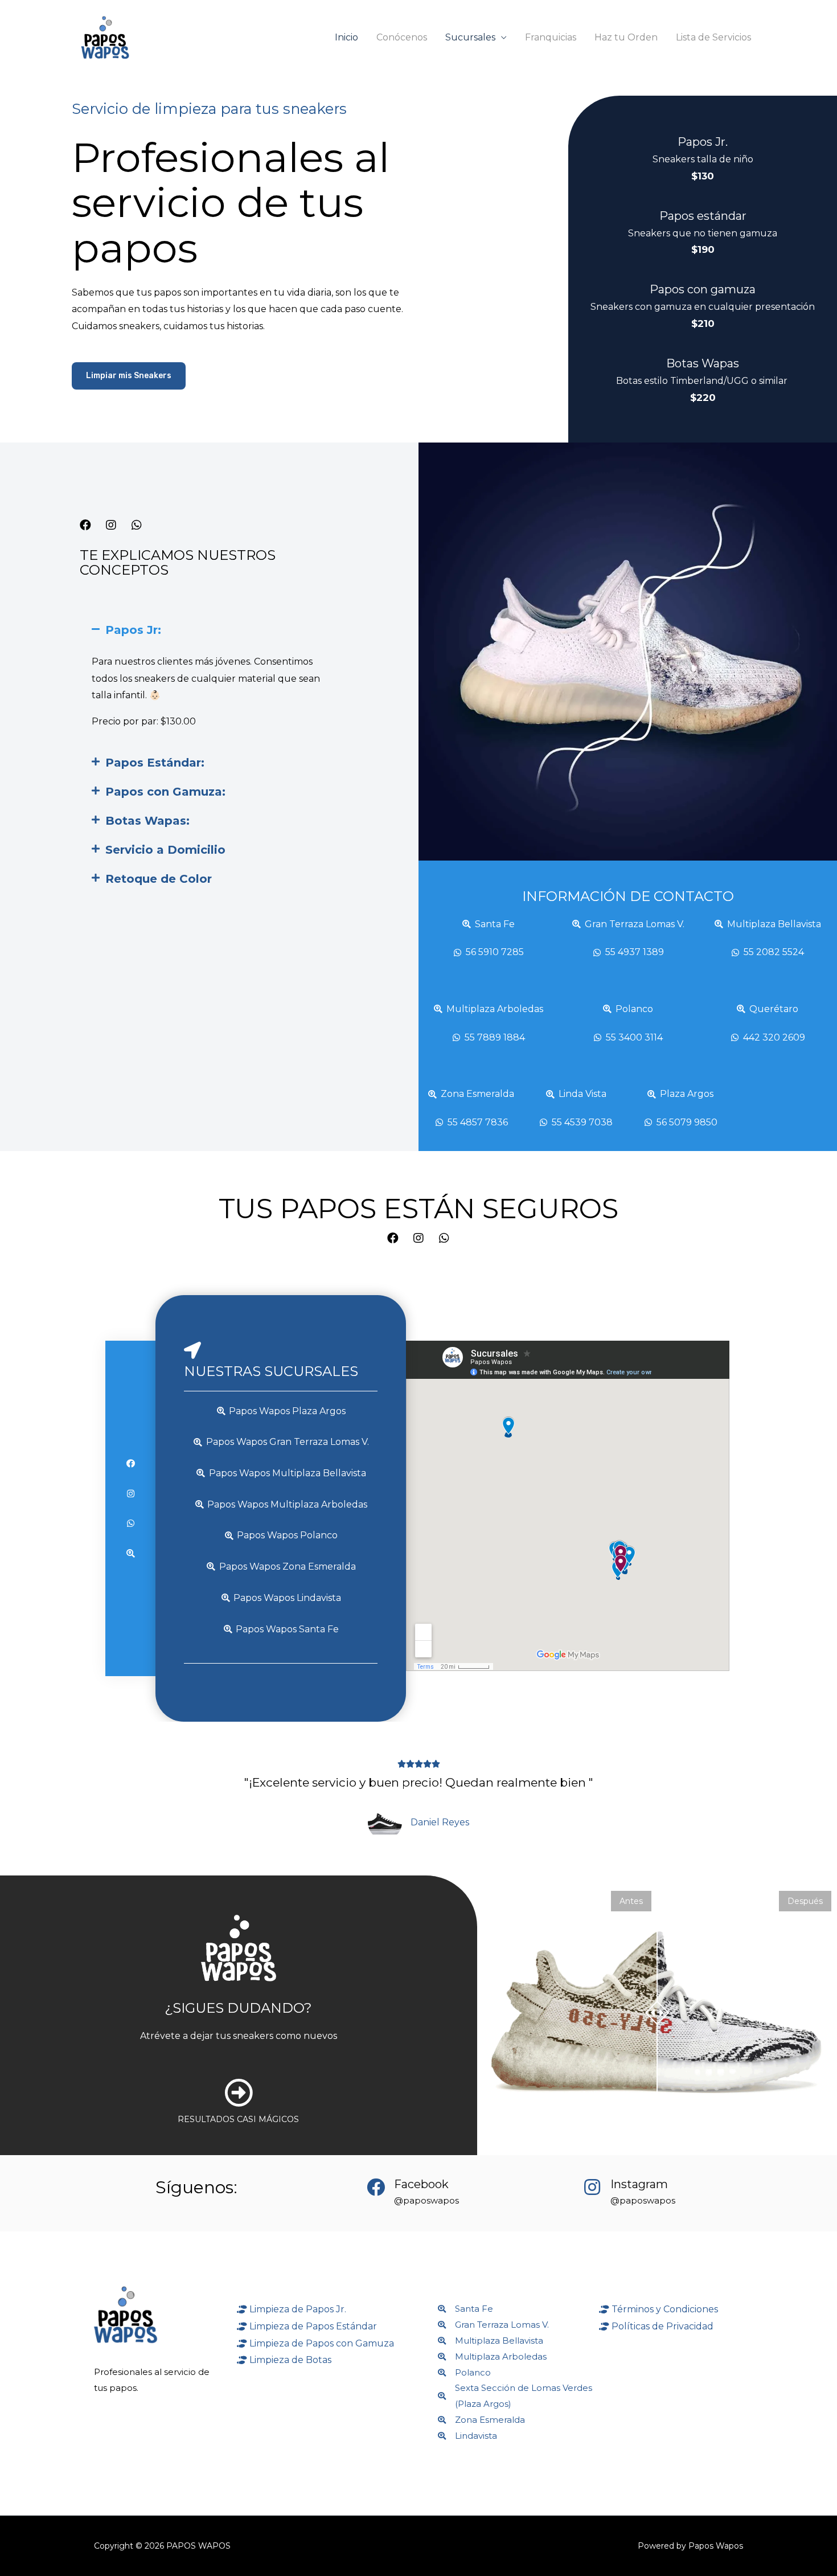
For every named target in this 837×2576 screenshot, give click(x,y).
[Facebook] (85, 525)
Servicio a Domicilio (165, 850)
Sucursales (470, 37)
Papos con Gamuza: (165, 792)
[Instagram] (111, 525)
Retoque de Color (159, 879)
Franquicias (551, 37)
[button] (129, 376)
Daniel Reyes (440, 1822)
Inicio (346, 37)
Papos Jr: (133, 630)
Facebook (421, 2184)
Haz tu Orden (626, 37)
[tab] (209, 630)
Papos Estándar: (155, 763)
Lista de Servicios (713, 37)
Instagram (639, 2184)
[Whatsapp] (137, 525)
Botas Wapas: (147, 821)
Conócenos (402, 37)
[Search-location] (131, 1553)
